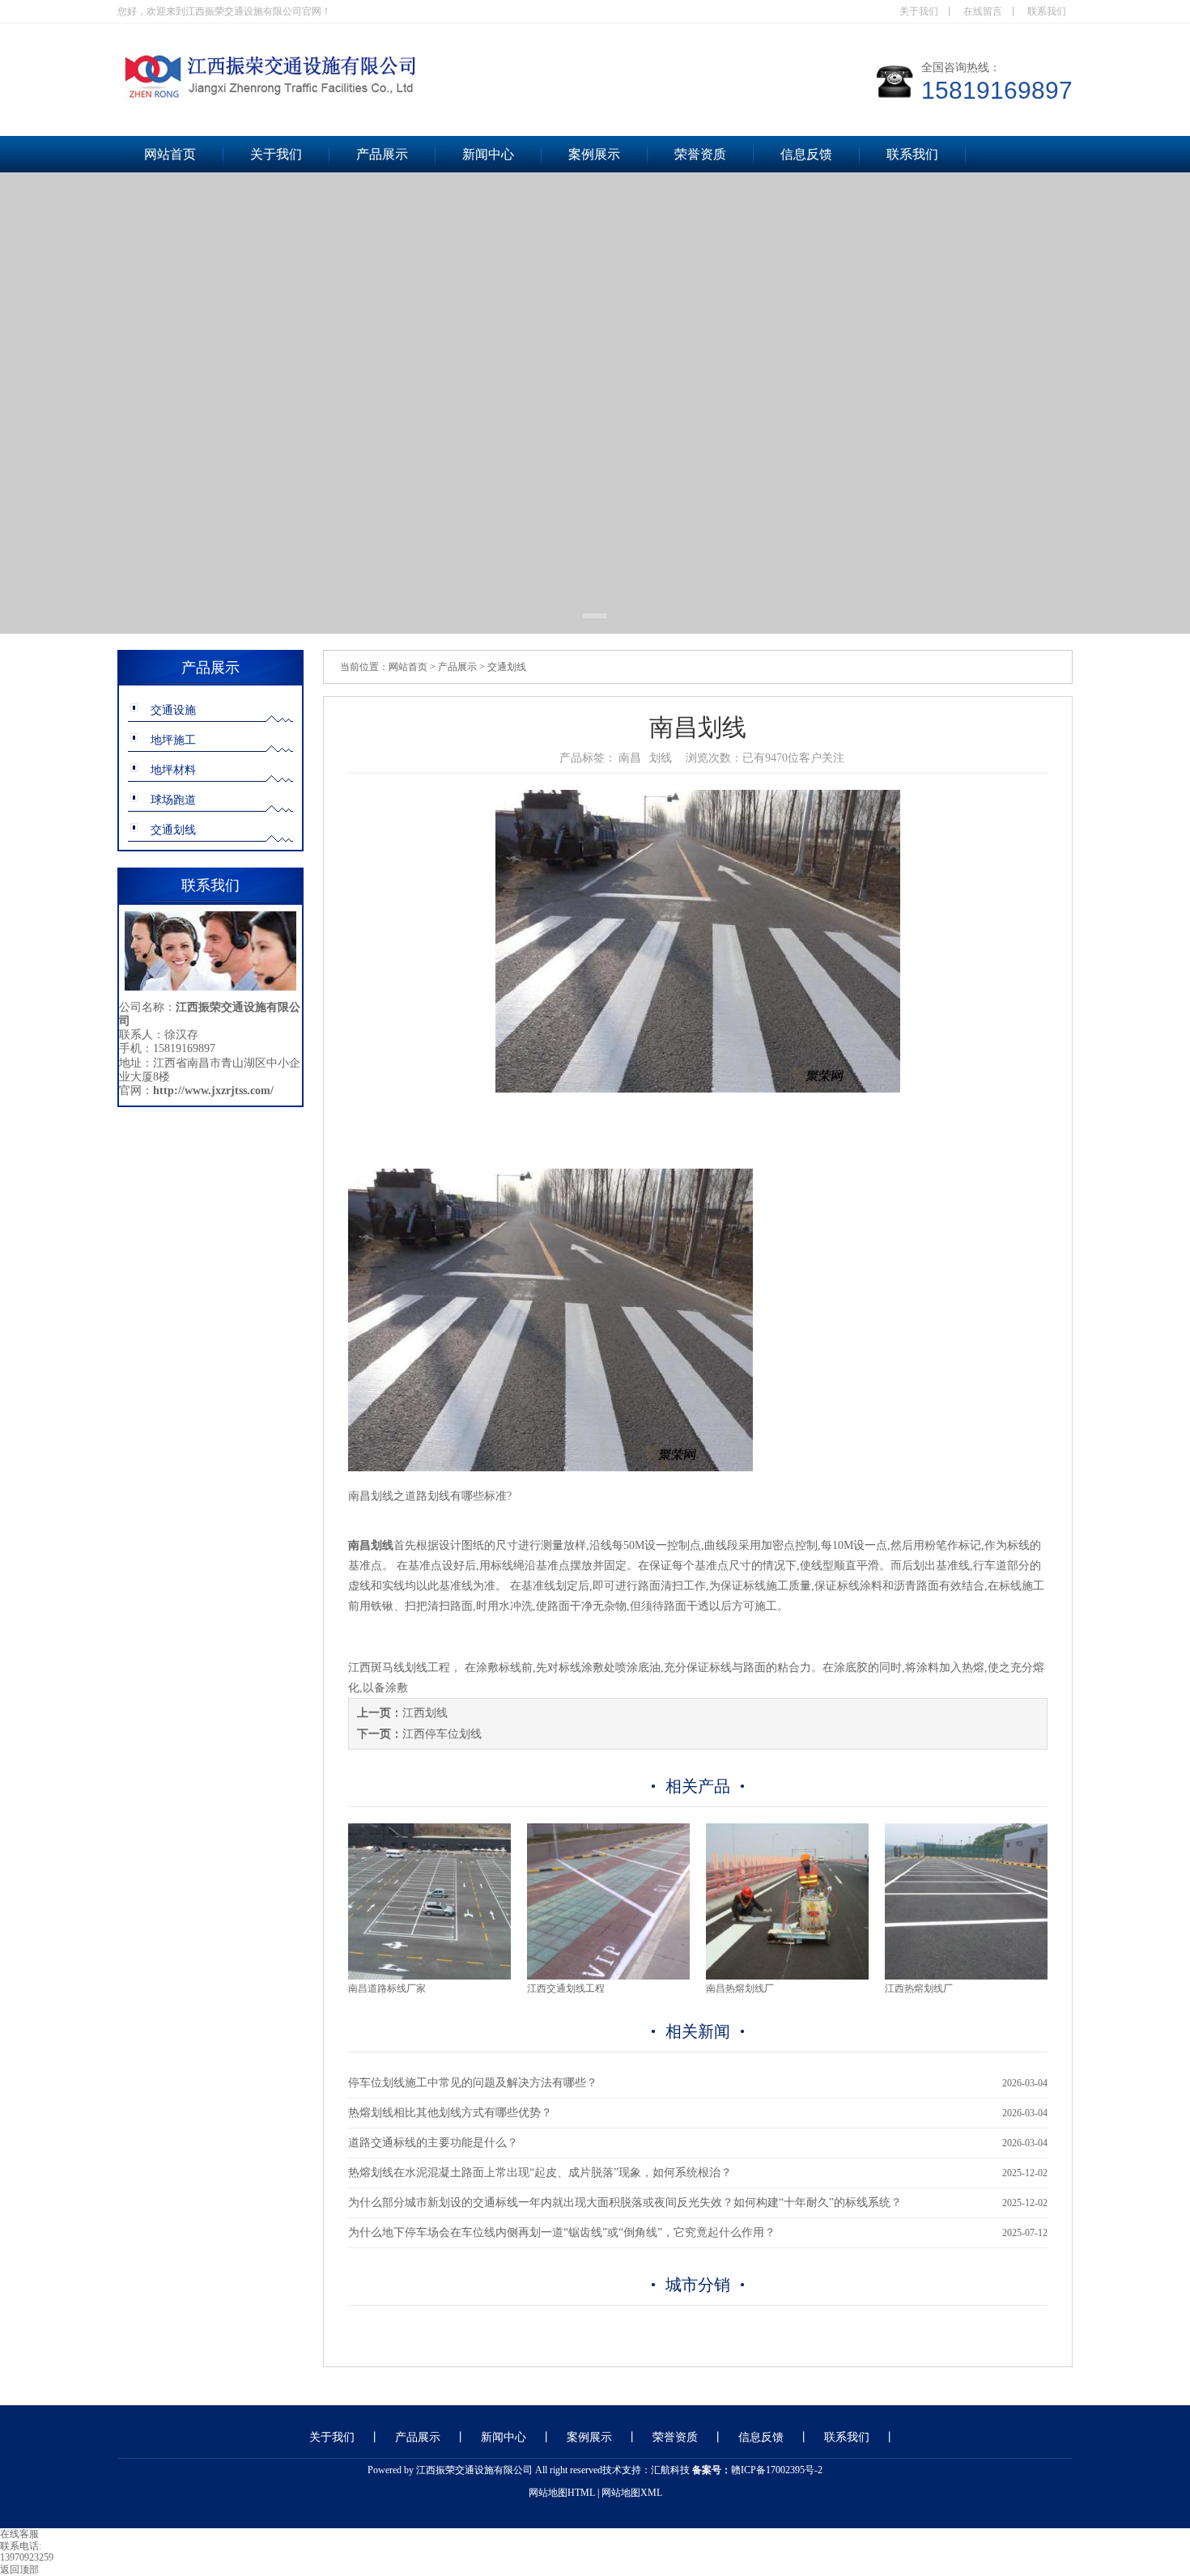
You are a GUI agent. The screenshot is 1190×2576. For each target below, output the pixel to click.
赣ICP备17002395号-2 (777, 2470)
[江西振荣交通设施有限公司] (385, 100)
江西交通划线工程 (566, 1988)
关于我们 (919, 11)
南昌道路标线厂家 (387, 1988)
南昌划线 (371, 1496)
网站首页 (170, 154)
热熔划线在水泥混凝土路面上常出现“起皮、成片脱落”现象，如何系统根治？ (540, 2173)
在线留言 (983, 11)
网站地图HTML (562, 2493)
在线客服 (19, 2534)
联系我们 (1047, 11)
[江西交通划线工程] (608, 1976)
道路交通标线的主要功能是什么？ (433, 2143)
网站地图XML (632, 2493)
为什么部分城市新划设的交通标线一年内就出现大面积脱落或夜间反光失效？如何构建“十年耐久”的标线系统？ (625, 2203)
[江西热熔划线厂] (966, 1976)
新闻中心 (488, 154)
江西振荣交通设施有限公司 (474, 2470)
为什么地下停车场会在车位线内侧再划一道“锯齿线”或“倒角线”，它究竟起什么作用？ (562, 2232)
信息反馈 (806, 154)
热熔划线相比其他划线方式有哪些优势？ (450, 2113)
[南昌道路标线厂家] (429, 1976)
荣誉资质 (700, 154)
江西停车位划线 (442, 1734)
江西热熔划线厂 (919, 1988)
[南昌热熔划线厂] (787, 1976)
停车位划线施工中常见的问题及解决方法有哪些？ (473, 2083)
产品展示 (382, 154)
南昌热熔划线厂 (740, 1988)
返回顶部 (19, 2570)
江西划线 (425, 1713)
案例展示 (594, 154)
